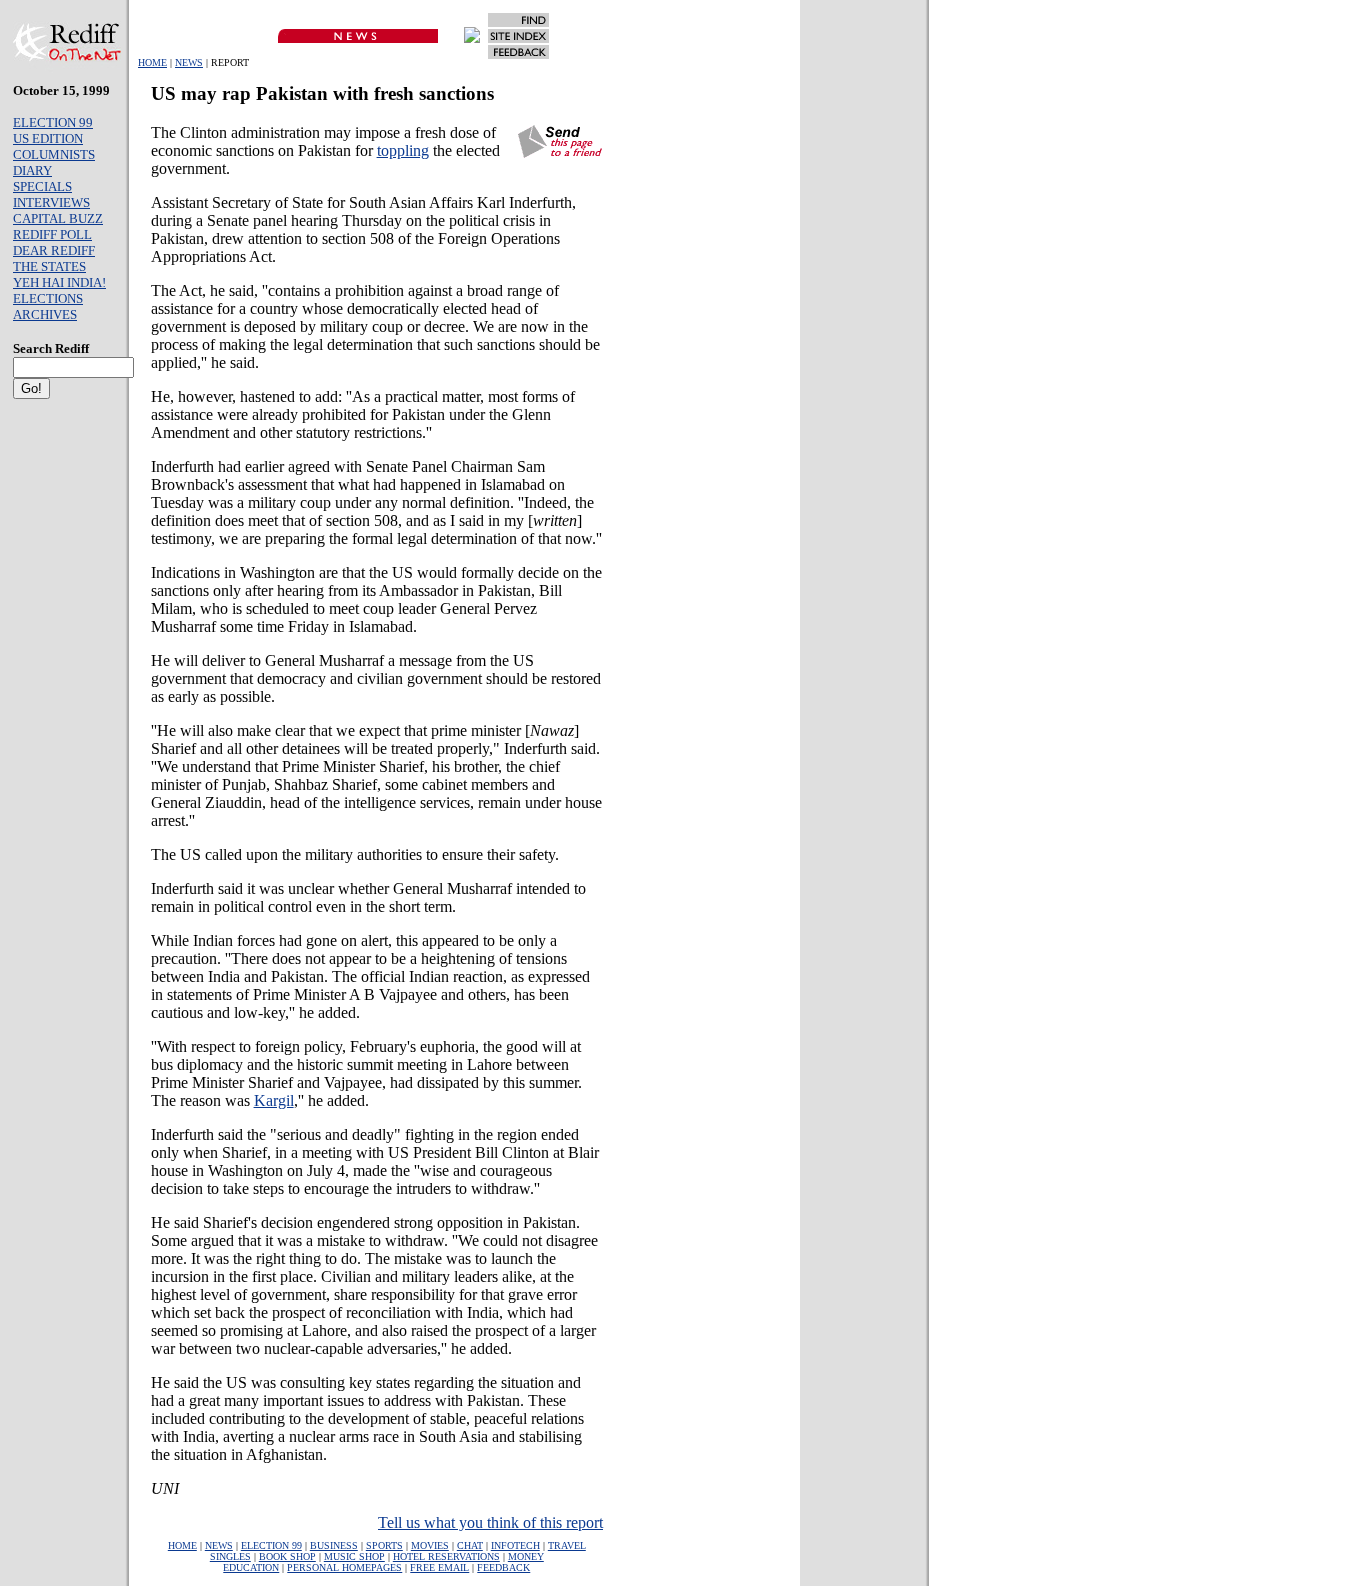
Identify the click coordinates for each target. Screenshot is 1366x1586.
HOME (152, 62)
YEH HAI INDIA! (59, 282)
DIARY (32, 170)
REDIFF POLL (52, 234)
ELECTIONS (48, 298)
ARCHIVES (45, 314)
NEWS (189, 62)
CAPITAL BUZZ (58, 218)
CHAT (470, 1545)
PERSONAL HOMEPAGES (344, 1567)
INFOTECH (515, 1545)
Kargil (274, 1100)
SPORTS (384, 1545)
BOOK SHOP (287, 1556)
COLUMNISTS (54, 154)
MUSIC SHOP (354, 1556)
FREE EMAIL (439, 1567)
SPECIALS (42, 186)
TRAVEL (567, 1545)
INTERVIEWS (51, 202)
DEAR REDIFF (54, 250)
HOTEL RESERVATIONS (446, 1556)
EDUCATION (251, 1567)
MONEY (526, 1556)
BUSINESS (334, 1545)
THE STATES (49, 266)
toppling (403, 150)
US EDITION (48, 138)
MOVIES (430, 1545)
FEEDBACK (503, 1567)
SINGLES (230, 1556)
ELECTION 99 (53, 122)
